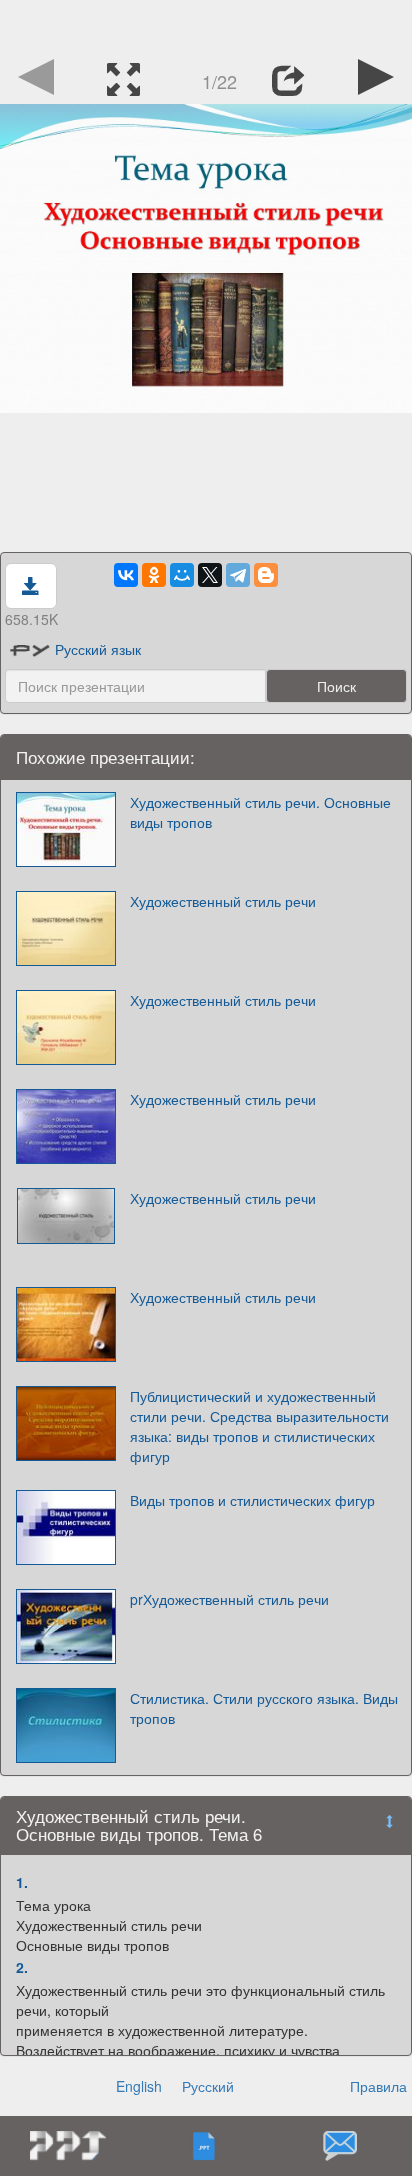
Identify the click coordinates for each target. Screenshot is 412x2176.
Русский (208, 2086)
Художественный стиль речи (223, 901)
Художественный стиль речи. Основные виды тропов (260, 812)
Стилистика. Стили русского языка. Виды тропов (264, 1708)
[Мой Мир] (182, 575)
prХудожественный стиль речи (229, 1599)
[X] (210, 575)
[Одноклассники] (154, 575)
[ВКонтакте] (126, 575)
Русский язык (98, 649)
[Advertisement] (206, 25)
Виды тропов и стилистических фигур (252, 1500)
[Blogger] (266, 575)
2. (22, 1967)
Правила (378, 2086)
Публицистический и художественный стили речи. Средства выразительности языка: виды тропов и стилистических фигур (259, 1426)
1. (22, 1882)
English (139, 2086)
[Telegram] (238, 575)
